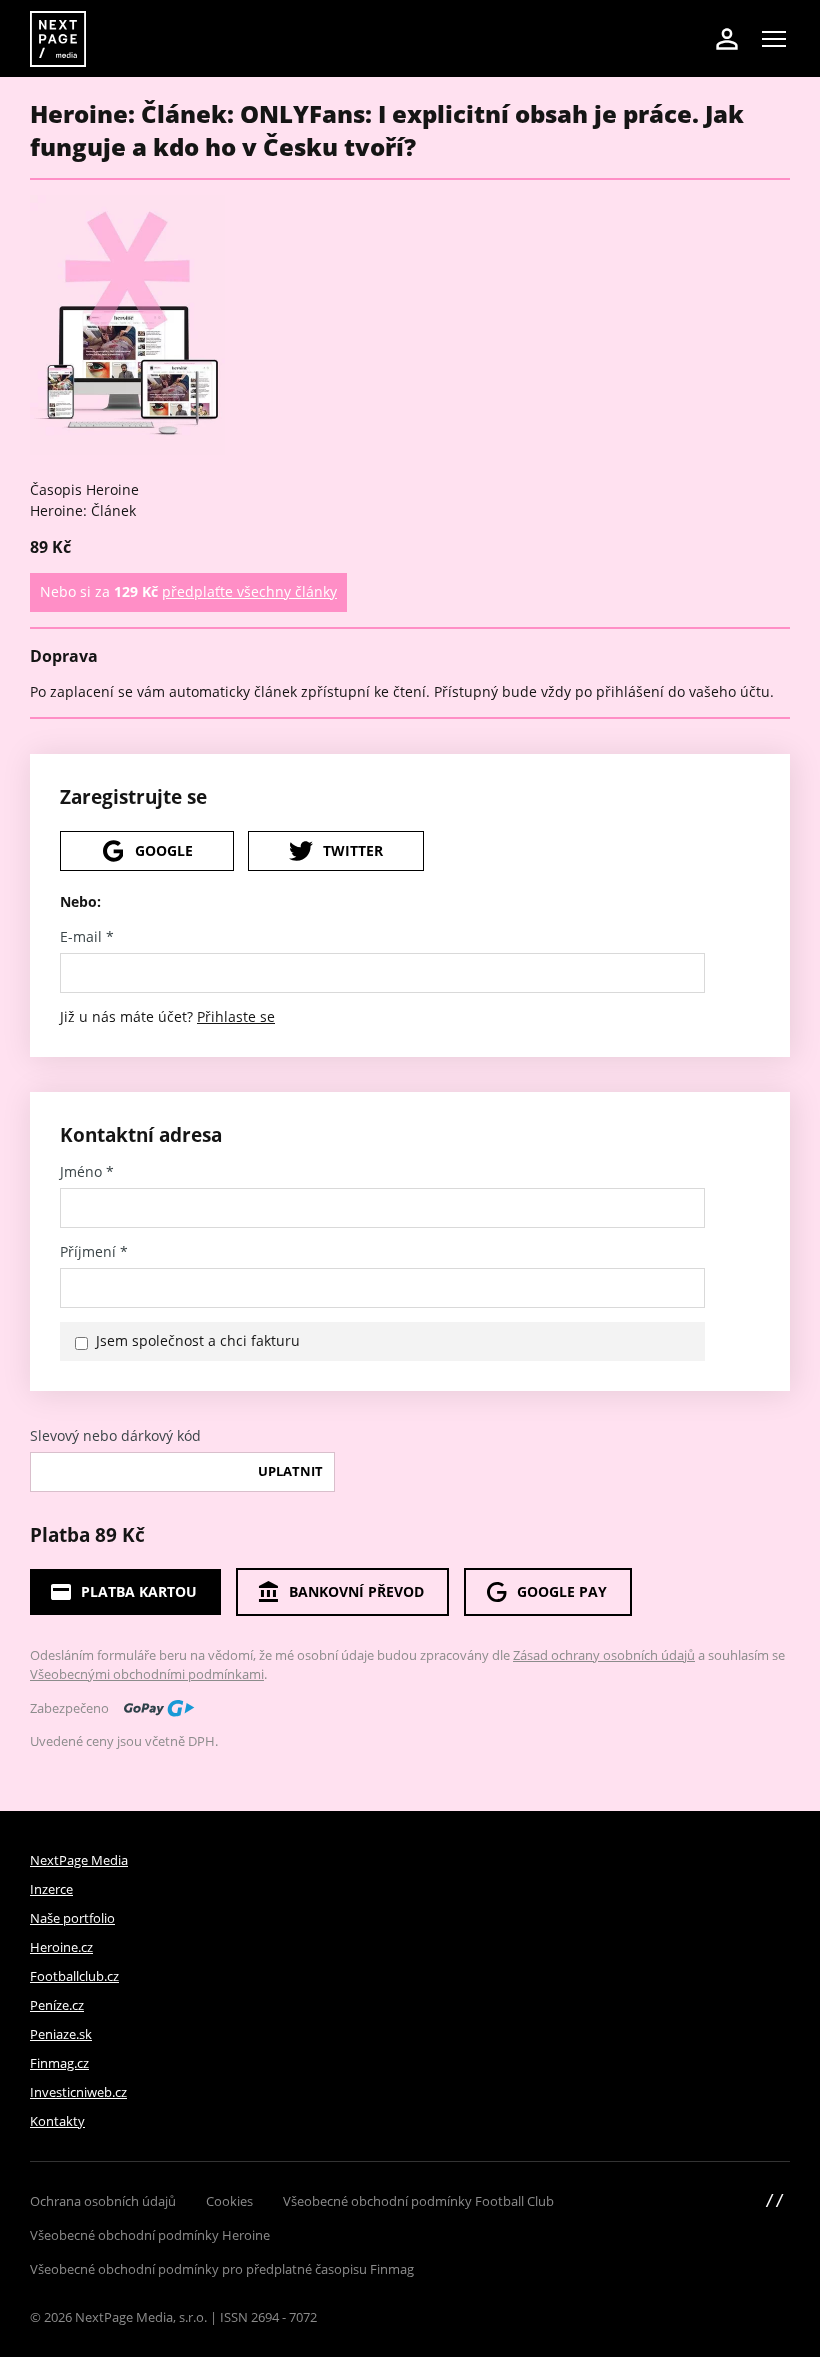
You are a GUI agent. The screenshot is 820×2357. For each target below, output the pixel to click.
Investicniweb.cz (78, 2092)
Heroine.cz (61, 1947)
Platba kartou (139, 1591)
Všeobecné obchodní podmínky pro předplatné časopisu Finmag (222, 2269)
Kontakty (57, 2121)
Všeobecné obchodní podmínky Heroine (150, 2235)
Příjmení (94, 1252)
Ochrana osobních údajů (103, 2201)
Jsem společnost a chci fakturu (198, 1340)
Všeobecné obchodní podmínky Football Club (418, 2201)
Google (164, 850)
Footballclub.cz (74, 1976)
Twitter (353, 850)
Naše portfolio (72, 1918)
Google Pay (562, 1591)
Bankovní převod (356, 1591)
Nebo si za (188, 591)
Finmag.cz (59, 2063)
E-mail (87, 937)
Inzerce (51, 1889)
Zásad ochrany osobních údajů (604, 1655)
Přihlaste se (236, 1016)
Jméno (87, 1172)
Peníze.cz (57, 2005)
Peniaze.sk (61, 2034)
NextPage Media (79, 1860)
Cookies (229, 2201)
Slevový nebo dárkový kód (115, 1436)
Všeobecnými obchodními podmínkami (147, 1674)
